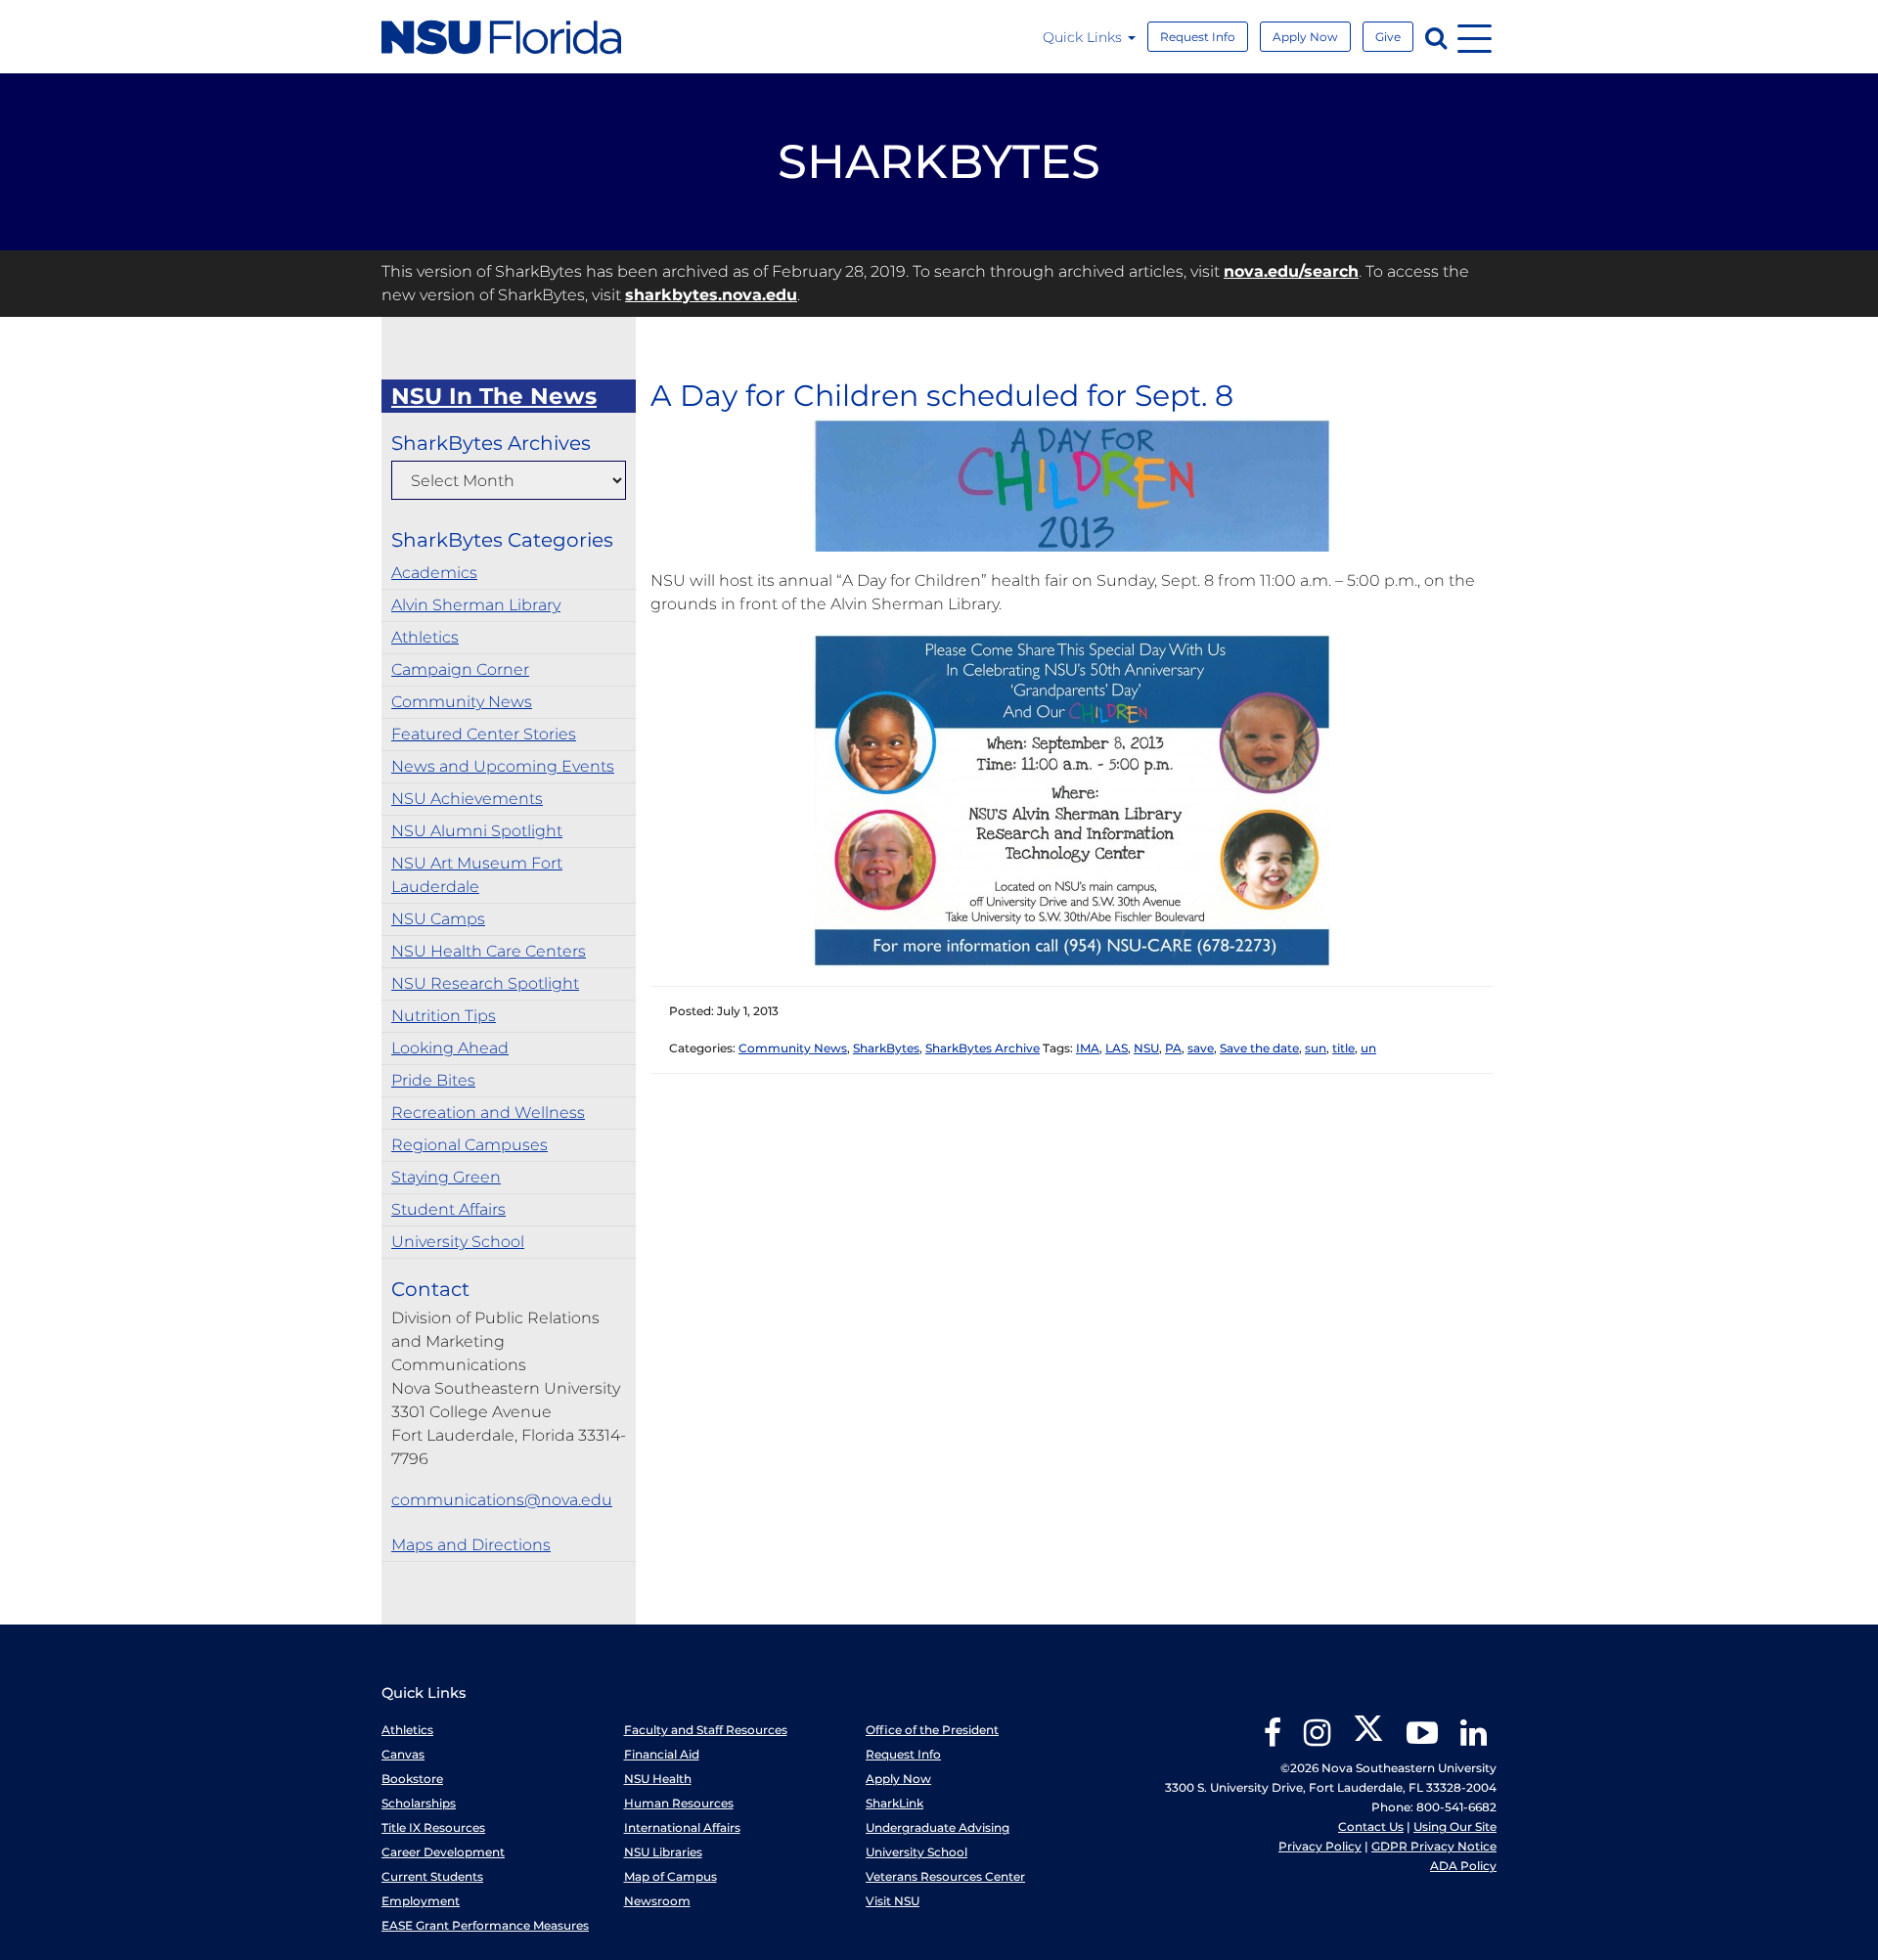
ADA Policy (1463, 1866)
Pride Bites (433, 1080)
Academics (434, 573)
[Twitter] (1368, 1739)
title (1343, 1048)
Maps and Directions (471, 1545)
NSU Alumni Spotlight (477, 831)
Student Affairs (448, 1209)
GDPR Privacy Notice (1434, 1846)
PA (1173, 1048)
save (1201, 1048)
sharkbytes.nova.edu (711, 295)
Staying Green (446, 1177)
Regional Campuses (469, 1145)
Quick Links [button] (1084, 37)
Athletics (425, 637)
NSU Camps (438, 919)
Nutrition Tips (444, 1016)
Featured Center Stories (484, 734)
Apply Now (1305, 37)
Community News (462, 702)
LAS (1117, 1048)
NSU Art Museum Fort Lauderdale (477, 875)
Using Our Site (1455, 1826)
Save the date (1259, 1048)
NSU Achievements (467, 799)
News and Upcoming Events (503, 766)
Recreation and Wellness (488, 1113)
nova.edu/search (1291, 271)
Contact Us (1371, 1826)
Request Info (1198, 37)
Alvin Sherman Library (476, 605)
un (1368, 1048)
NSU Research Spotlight (485, 983)
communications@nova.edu (502, 1500)
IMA (1088, 1048)
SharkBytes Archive (983, 1048)
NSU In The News (494, 396)
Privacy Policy (1320, 1846)
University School (458, 1242)
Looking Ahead (450, 1048)
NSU (1146, 1048)
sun (1316, 1048)
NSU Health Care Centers (489, 951)
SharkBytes (886, 1048)
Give (1388, 37)
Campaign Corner (460, 669)
